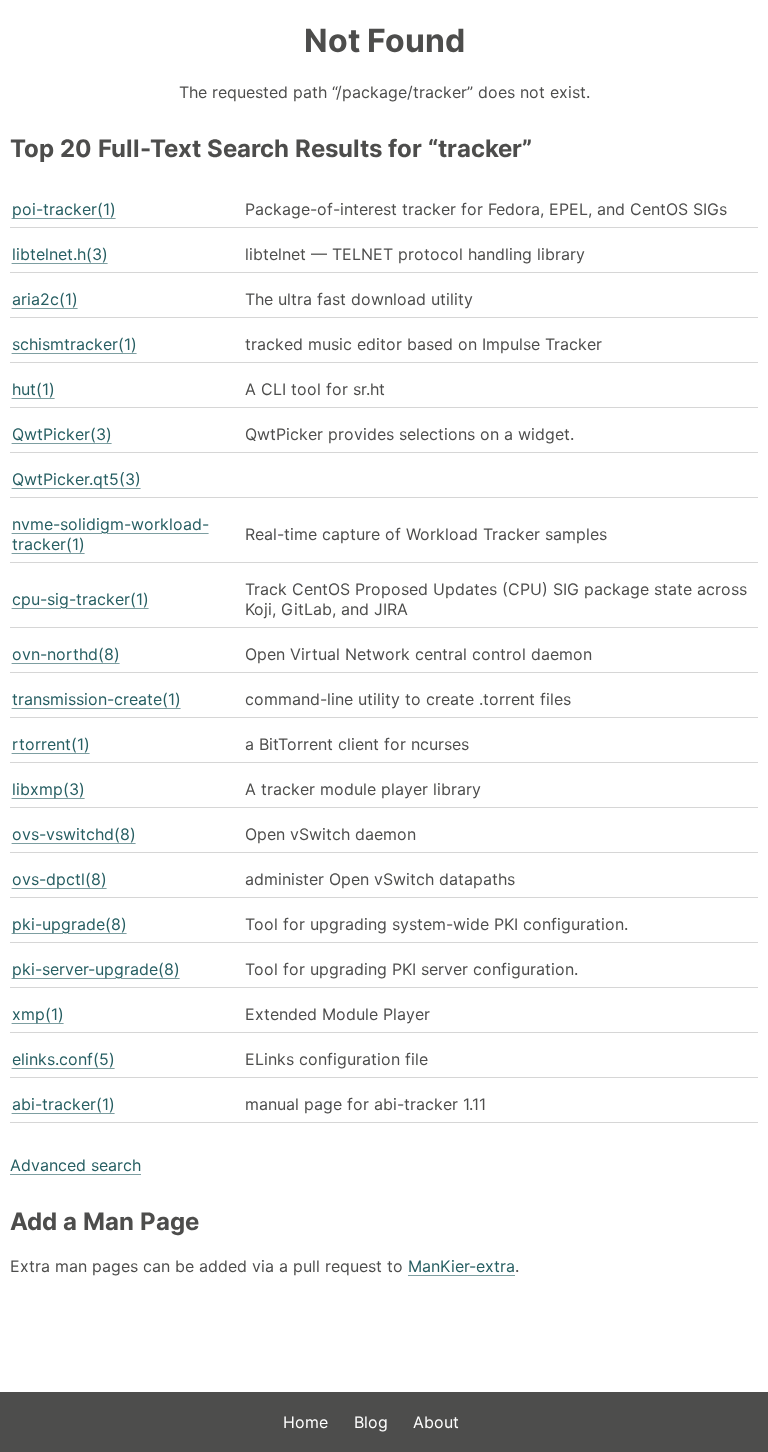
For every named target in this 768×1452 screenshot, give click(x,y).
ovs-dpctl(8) (59, 879)
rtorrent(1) (51, 744)
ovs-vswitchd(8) (74, 834)
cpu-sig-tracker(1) (80, 599)
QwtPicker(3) (62, 434)
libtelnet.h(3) (60, 254)
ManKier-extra (461, 1266)
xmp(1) (38, 1014)
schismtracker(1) (74, 344)
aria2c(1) (45, 299)
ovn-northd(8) (66, 654)
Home (305, 1422)
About (436, 1422)
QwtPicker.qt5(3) (76, 479)
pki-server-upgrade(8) (96, 969)
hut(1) (33, 389)
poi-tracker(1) (64, 209)
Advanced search (75, 1165)
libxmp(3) (48, 789)
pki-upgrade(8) (69, 924)
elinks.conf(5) (63, 1059)
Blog (371, 1422)
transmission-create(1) (96, 699)
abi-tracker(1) (63, 1104)
